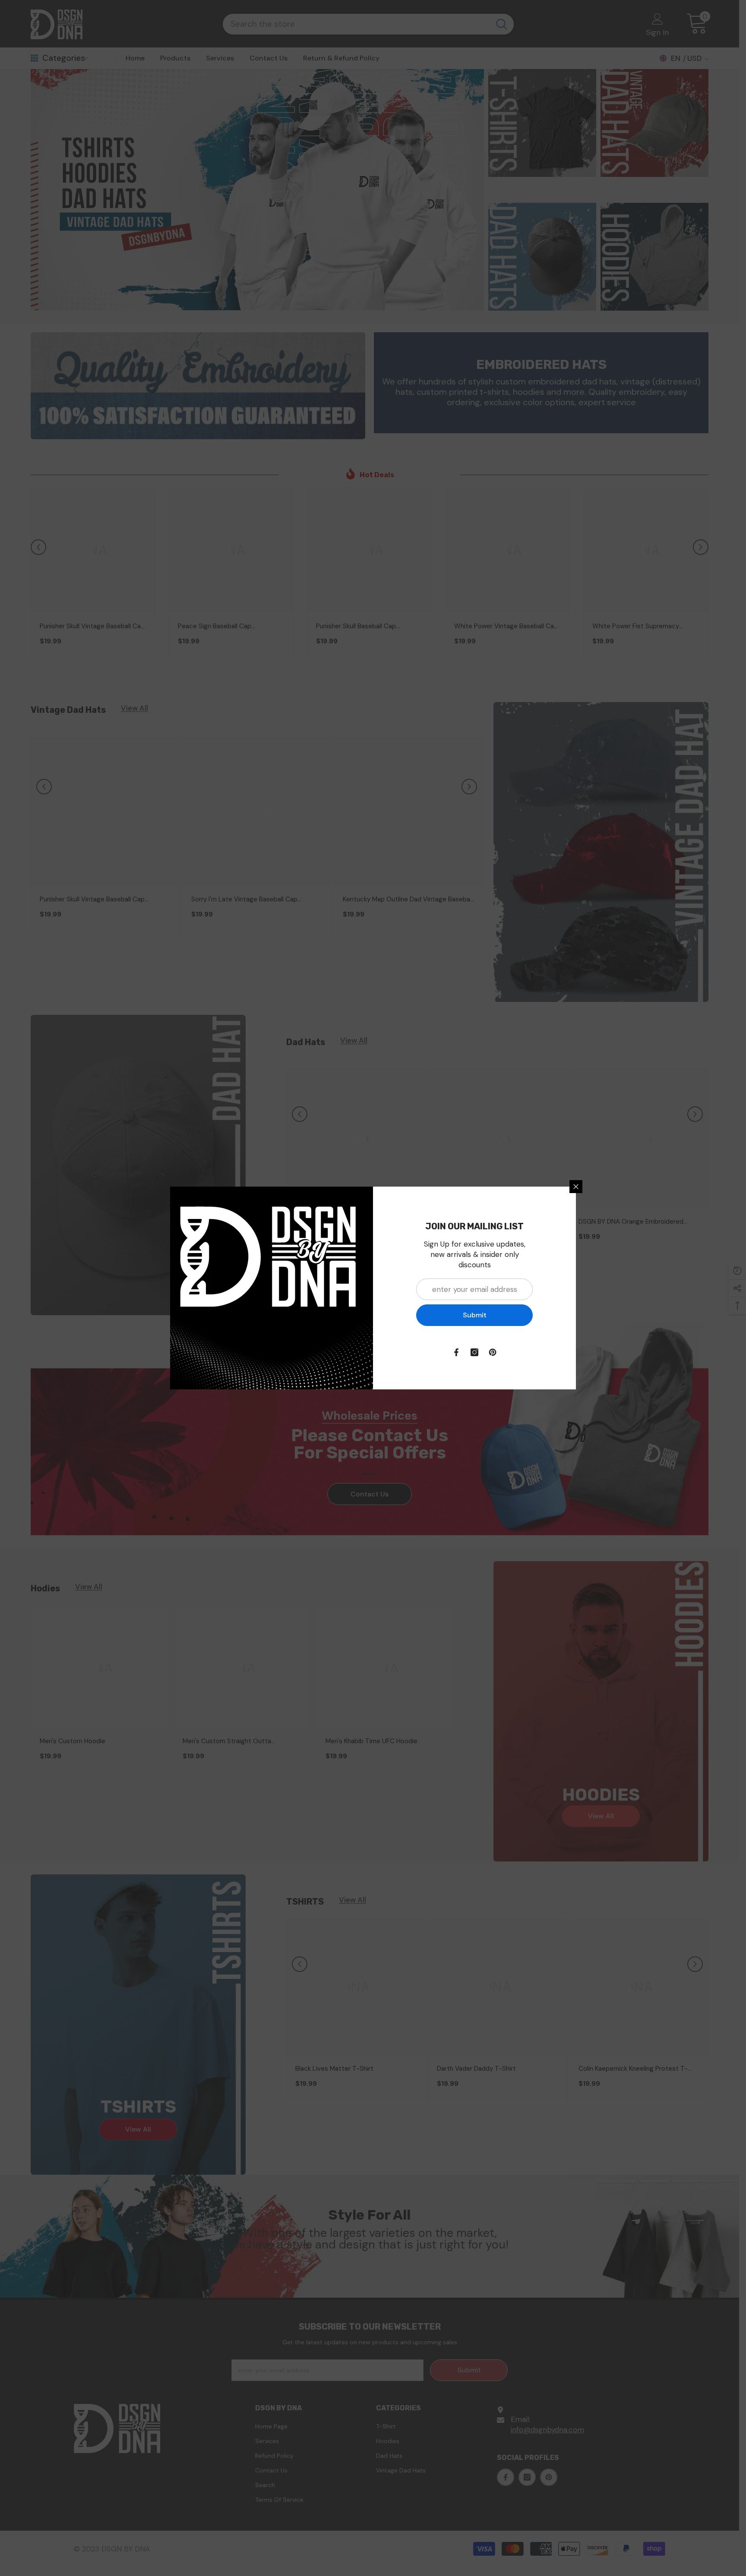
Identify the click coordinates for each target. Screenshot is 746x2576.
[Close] (576, 1187)
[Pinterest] (493, 1352)
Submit (475, 1315)
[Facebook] (456, 1352)
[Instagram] (474, 1352)
